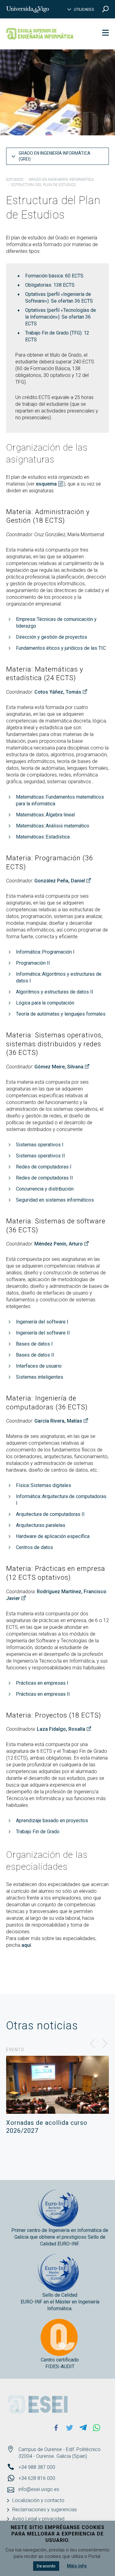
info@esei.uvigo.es (39, 2489)
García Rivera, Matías (58, 1421)
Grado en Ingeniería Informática (61, 180)
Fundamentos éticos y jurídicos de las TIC (61, 648)
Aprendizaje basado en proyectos (52, 1821)
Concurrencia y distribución (45, 1189)
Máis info (77, 2566)
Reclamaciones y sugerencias (45, 2510)
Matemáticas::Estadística (43, 837)
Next (105, 2044)
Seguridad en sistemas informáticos (55, 1200)
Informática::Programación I (45, 952)
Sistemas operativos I (40, 1145)
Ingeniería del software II (43, 1333)
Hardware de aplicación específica (53, 1536)
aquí (26, 1945)
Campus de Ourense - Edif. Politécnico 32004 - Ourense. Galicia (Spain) (59, 2453)
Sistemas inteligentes (40, 1377)
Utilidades (84, 10)
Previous (93, 2044)
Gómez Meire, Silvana (59, 1067)
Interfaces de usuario (39, 1366)
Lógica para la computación (45, 1003)
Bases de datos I (34, 1344)
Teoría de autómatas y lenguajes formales (61, 1014)
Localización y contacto (38, 2500)
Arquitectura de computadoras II (50, 1514)
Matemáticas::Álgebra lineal (45, 815)
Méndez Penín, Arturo (59, 1244)
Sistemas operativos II (40, 1156)
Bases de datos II (35, 1355)
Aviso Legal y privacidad (38, 2519)
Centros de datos (34, 1547)
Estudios (15, 180)
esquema (46, 484)
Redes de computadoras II (44, 1178)
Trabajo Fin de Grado (38, 1832)
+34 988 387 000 (37, 2467)
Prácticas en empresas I (42, 1683)
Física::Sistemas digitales (44, 1485)
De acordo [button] (46, 2566)
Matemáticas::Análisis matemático (53, 826)
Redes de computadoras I (44, 1167)
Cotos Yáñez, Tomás (58, 692)
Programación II (33, 963)
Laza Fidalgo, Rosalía (61, 1729)
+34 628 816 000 (37, 2478)
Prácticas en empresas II (43, 1694)
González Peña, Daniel (60, 881)
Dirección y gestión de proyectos (52, 637)
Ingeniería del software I (42, 1322)
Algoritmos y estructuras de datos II (55, 992)
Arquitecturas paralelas (41, 1525)
